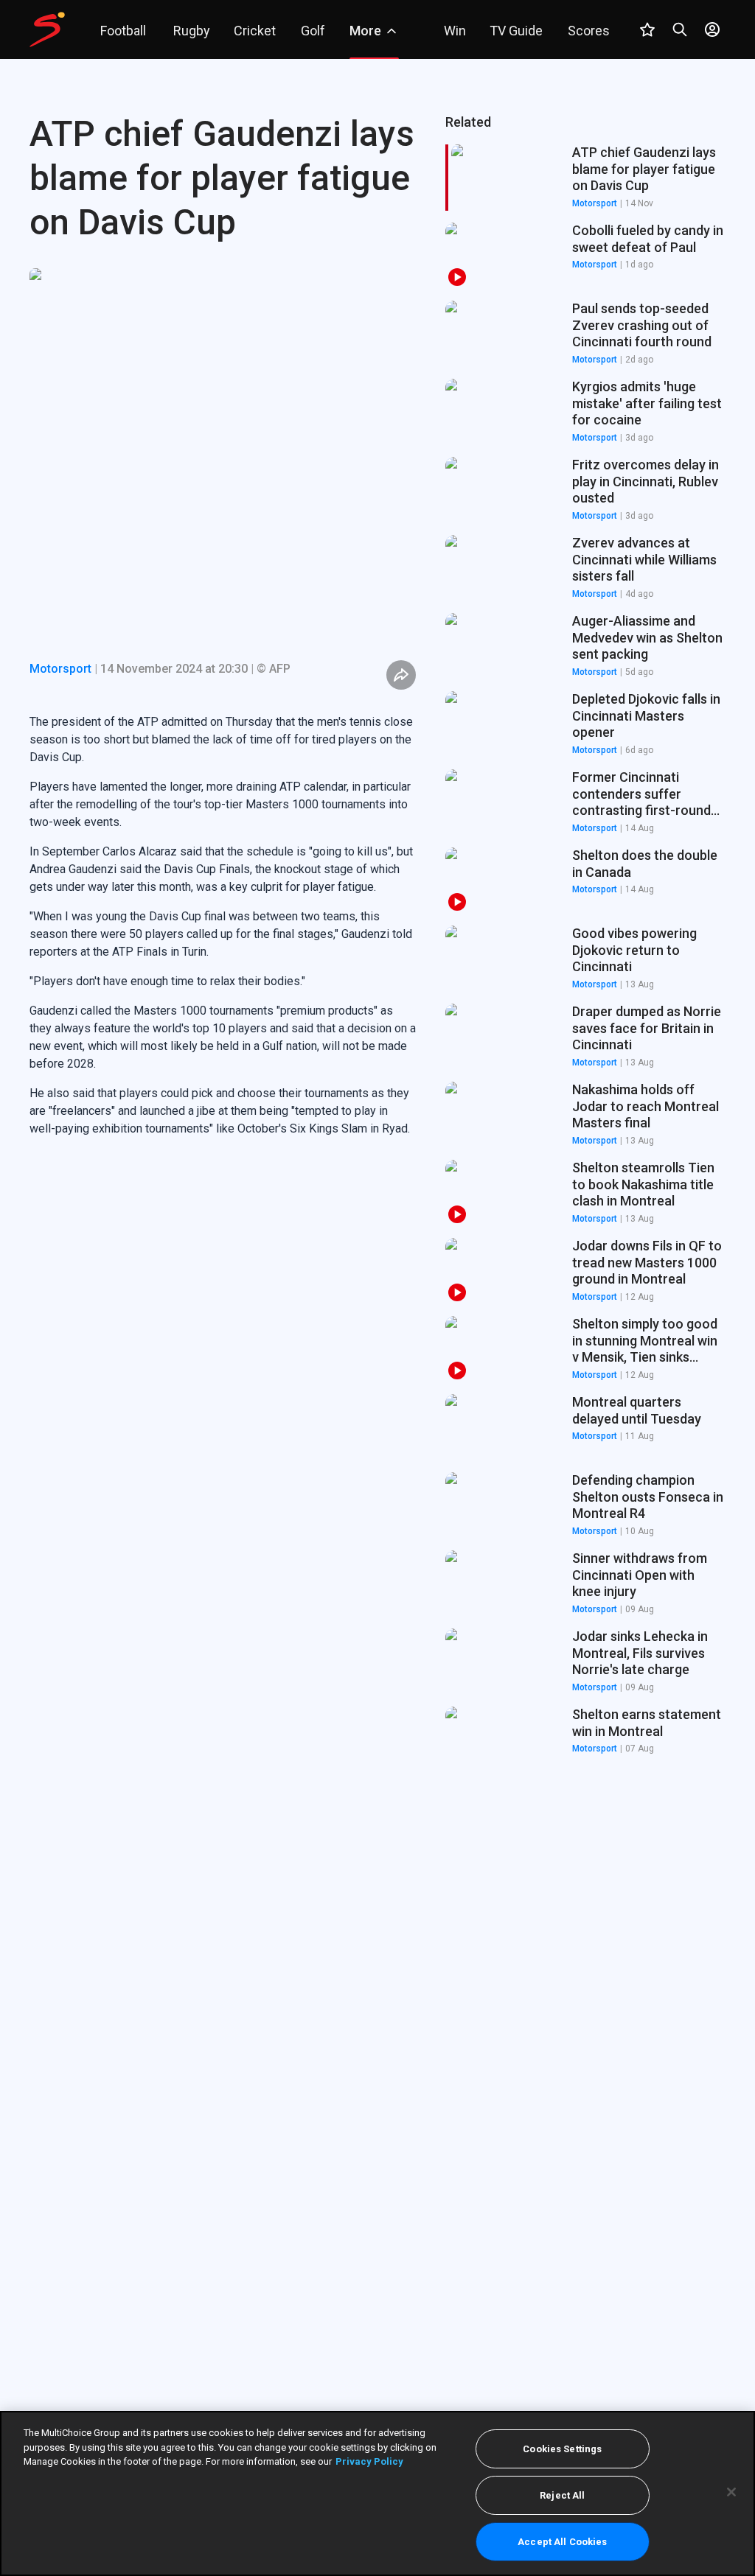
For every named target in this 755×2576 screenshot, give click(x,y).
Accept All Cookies (562, 2542)
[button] (585, 256)
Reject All (562, 2495)
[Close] (731, 2492)
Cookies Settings (562, 2449)
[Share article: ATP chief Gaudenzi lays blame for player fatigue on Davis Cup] (401, 675)
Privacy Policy (369, 2461)
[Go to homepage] (47, 29)
